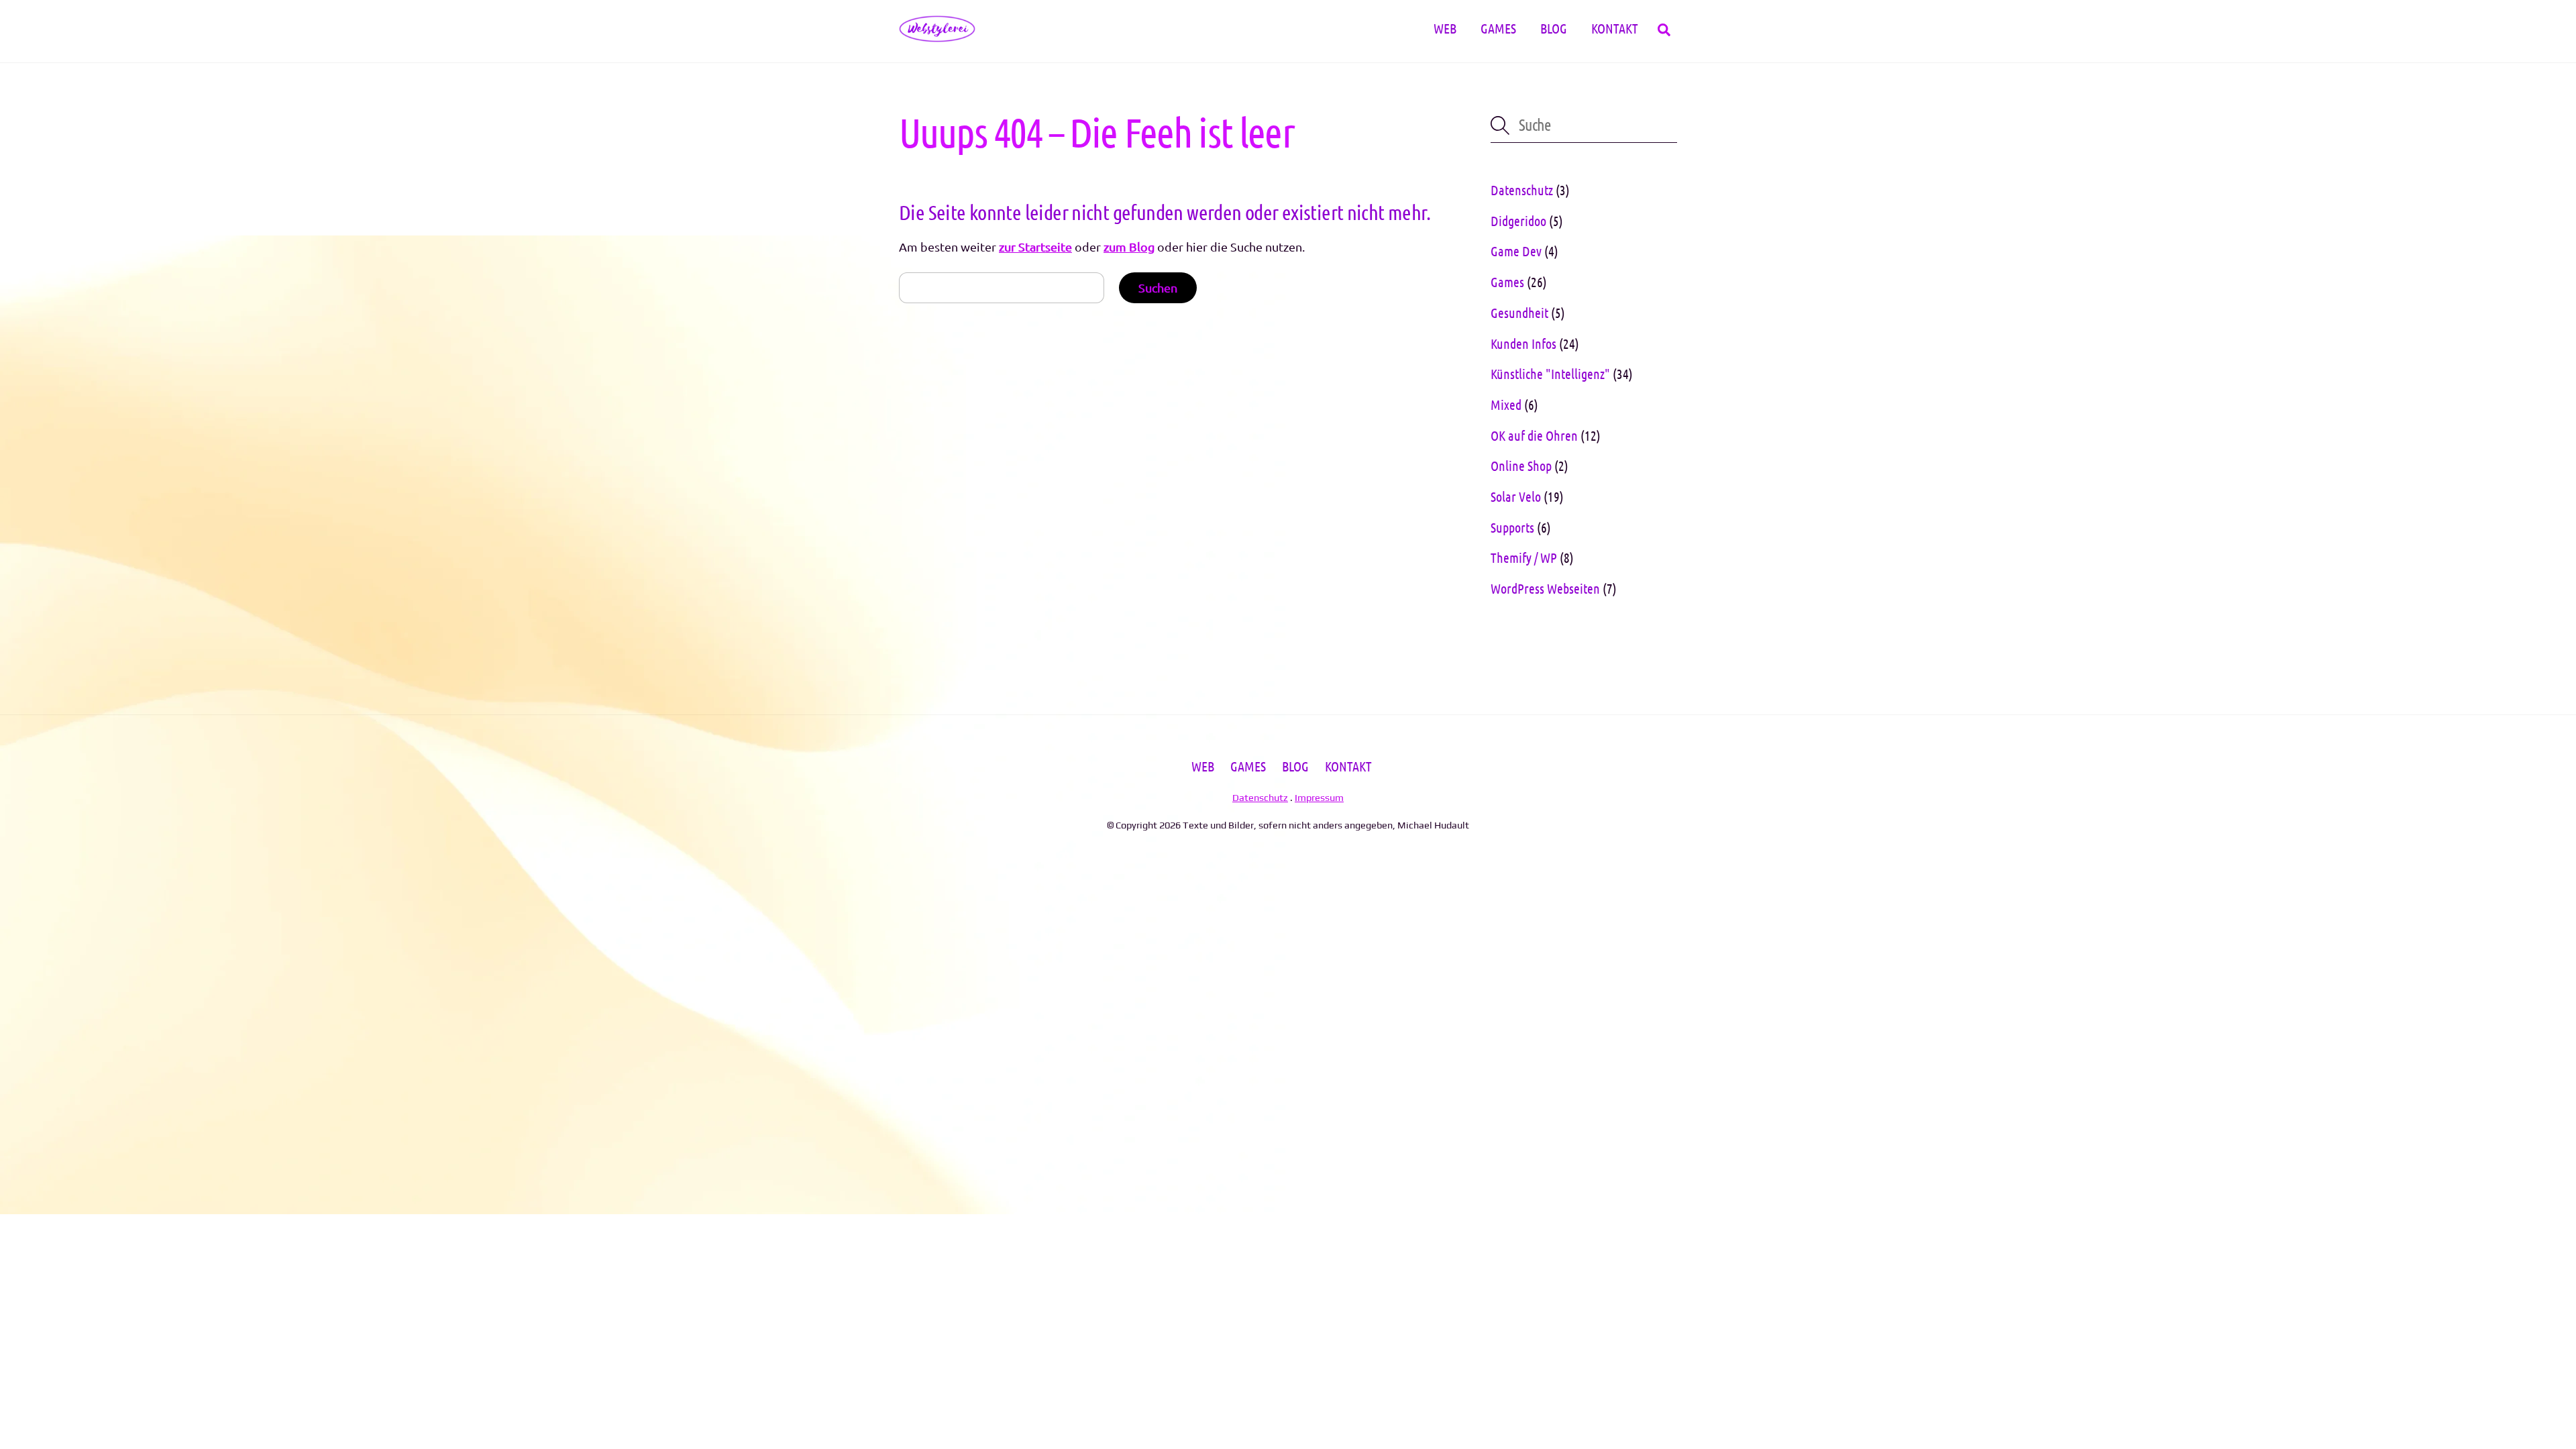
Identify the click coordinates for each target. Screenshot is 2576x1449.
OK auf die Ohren (1534, 435)
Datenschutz (1522, 190)
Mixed (1506, 405)
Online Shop (1521, 466)
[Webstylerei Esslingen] (937, 34)
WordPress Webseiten (1545, 588)
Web (1445, 28)
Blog (1554, 28)
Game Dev (1516, 251)
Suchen (1158, 287)
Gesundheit (1519, 313)
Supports (1512, 527)
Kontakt (1615, 28)
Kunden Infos (1523, 343)
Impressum (1319, 797)
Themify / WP (1524, 557)
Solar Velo (1516, 496)
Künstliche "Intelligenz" (1550, 374)
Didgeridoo (1518, 221)
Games (1498, 28)
